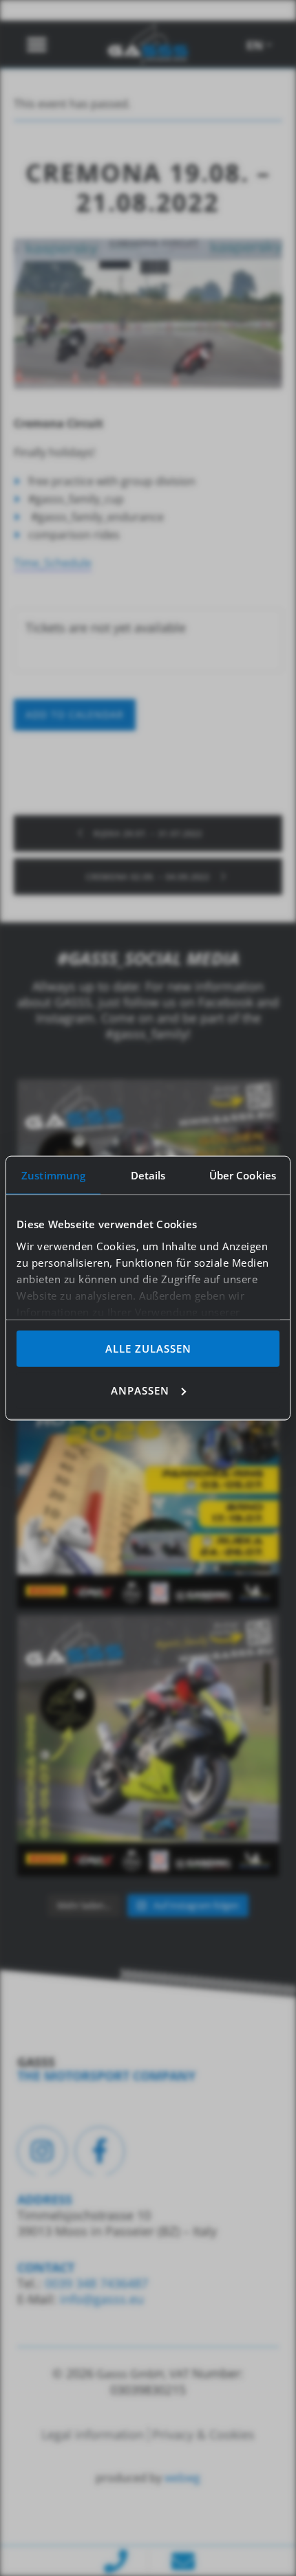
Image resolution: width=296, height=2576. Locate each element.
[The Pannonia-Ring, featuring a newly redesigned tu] (148, 1746)
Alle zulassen (148, 1348)
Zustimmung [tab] (53, 1175)
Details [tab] (148, 1175)
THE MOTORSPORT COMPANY (106, 2076)
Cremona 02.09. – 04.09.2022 (149, 877)
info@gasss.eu (102, 2299)
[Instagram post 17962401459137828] (148, 1478)
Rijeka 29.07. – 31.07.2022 (147, 833)
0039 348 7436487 (95, 2283)
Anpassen (140, 1390)
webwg (182, 2478)
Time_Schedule (53, 563)
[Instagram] (42, 2151)
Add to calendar (75, 714)
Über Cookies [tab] (243, 1175)
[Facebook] (100, 2151)
